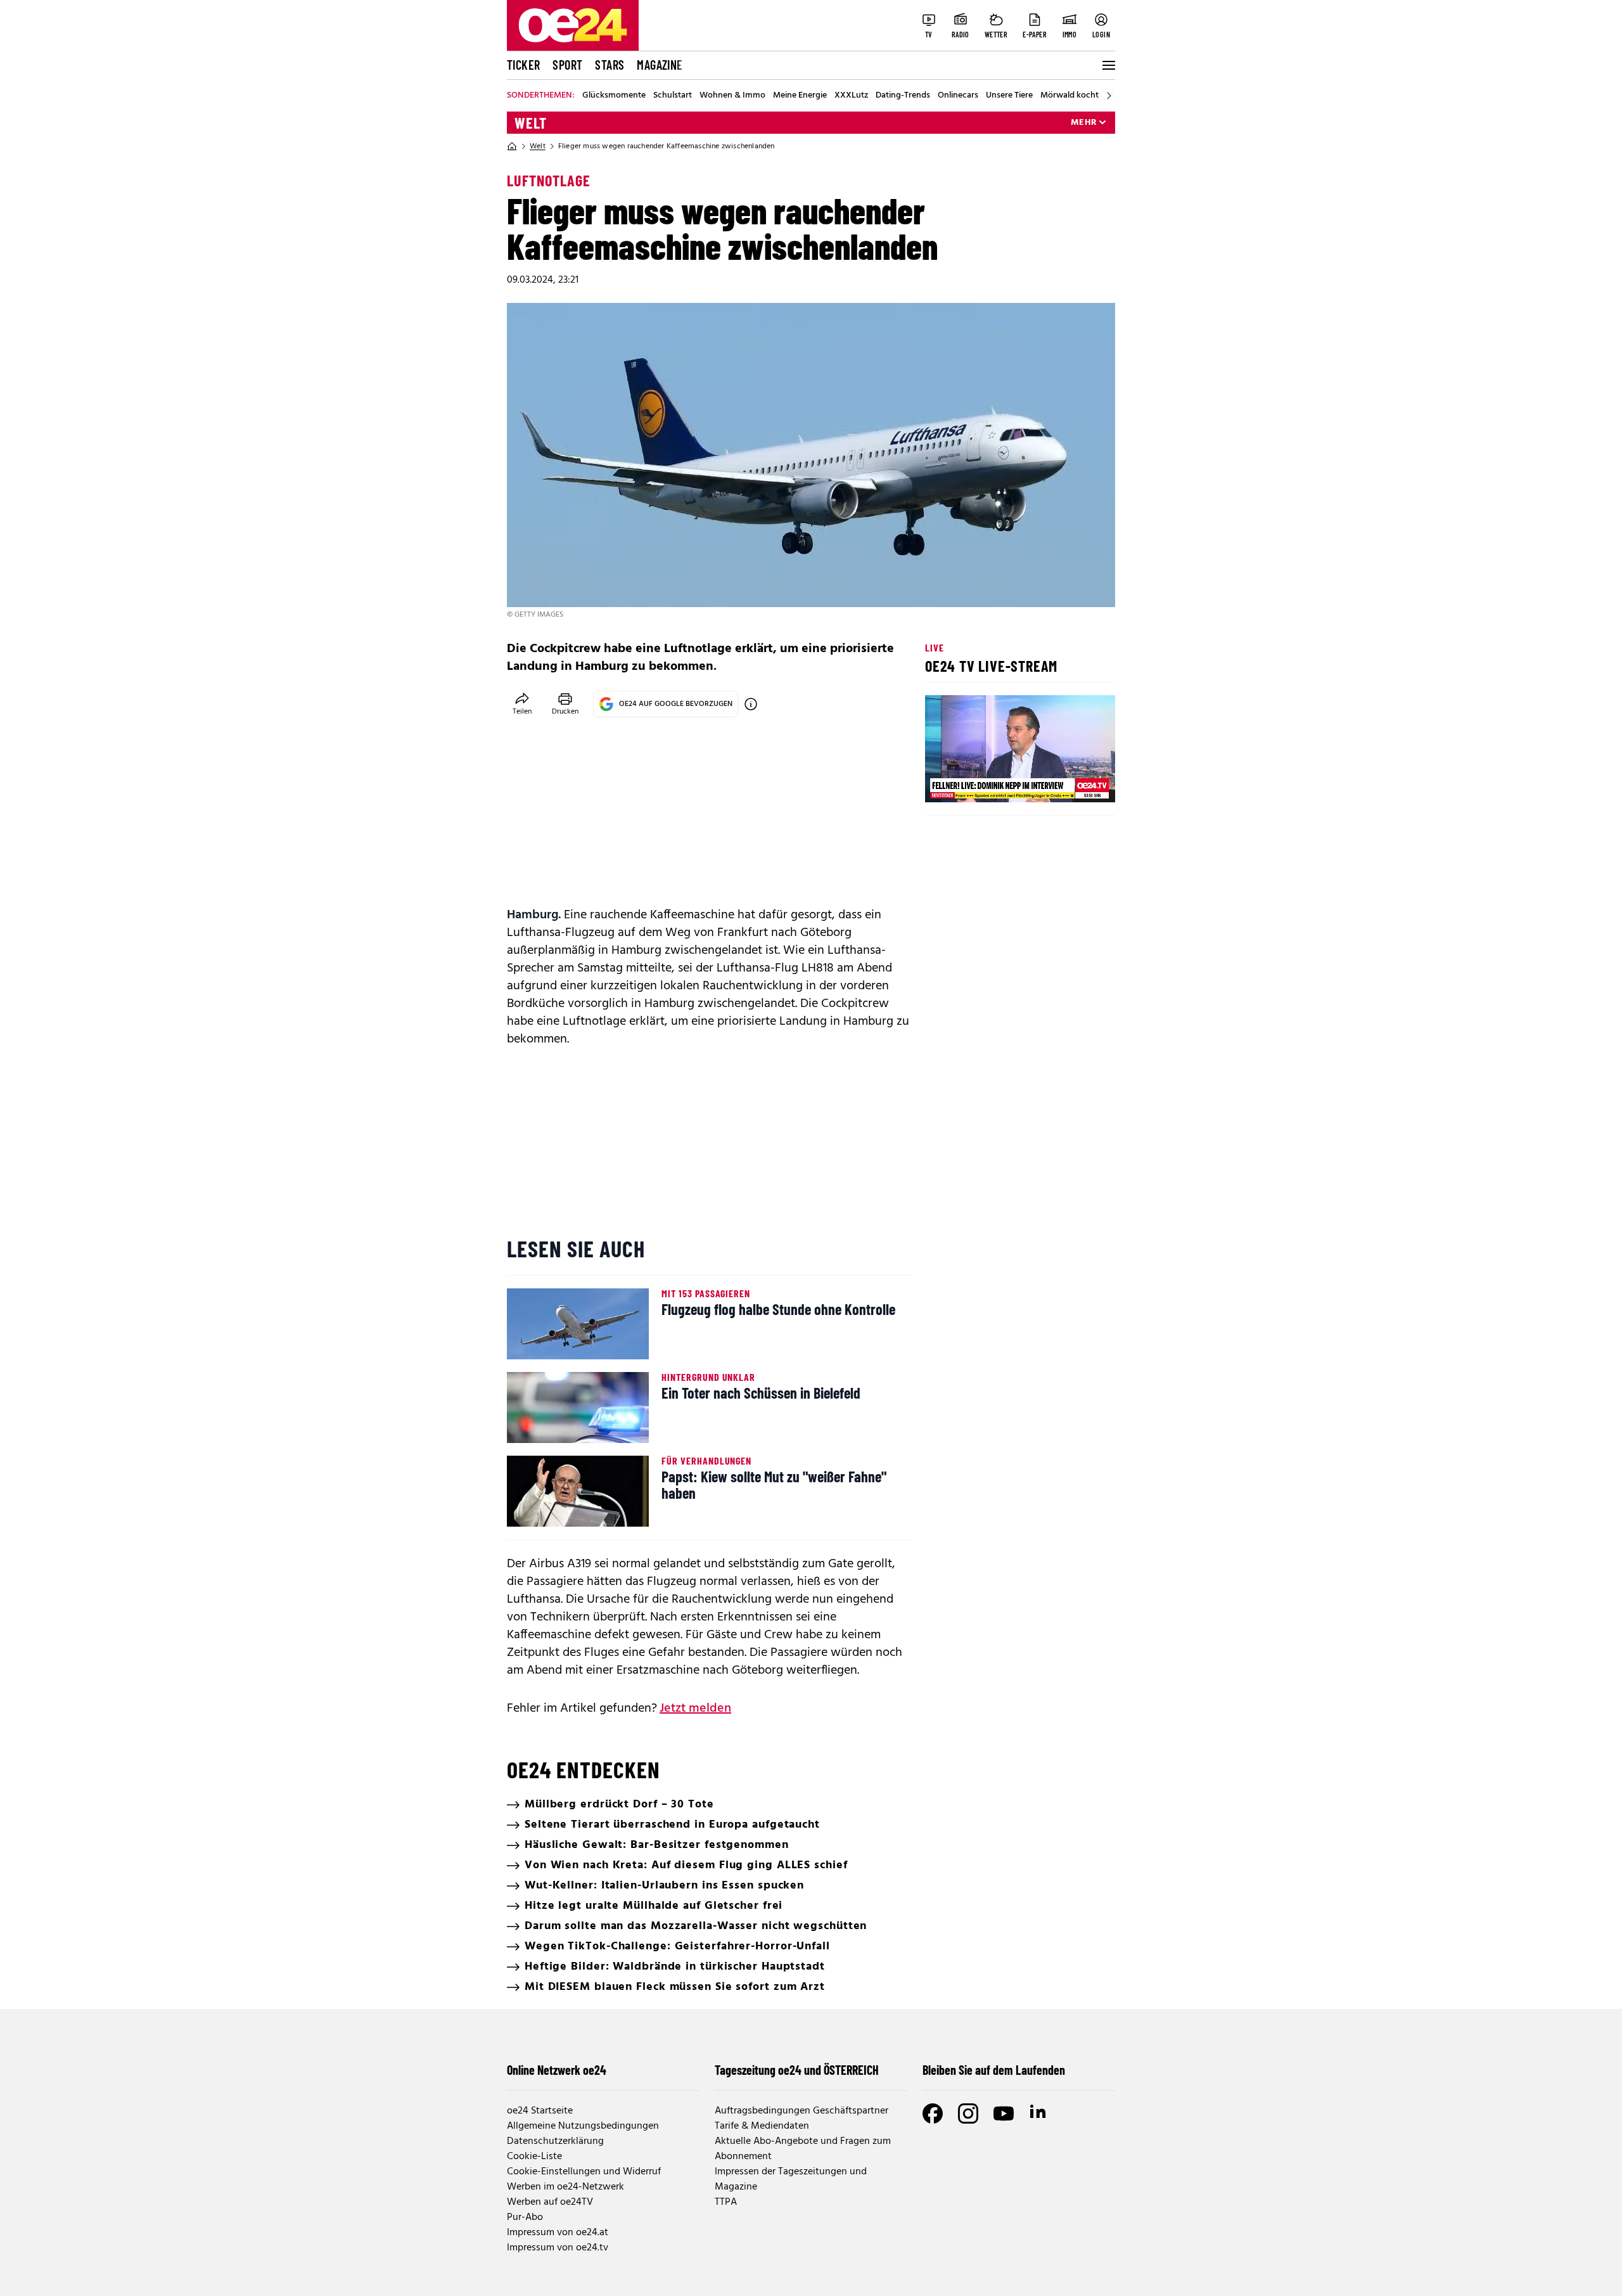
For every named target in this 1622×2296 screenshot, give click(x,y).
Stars (610, 65)
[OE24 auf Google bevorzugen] (751, 704)
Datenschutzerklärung (555, 2141)
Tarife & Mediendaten (762, 2126)
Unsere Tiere (1009, 96)
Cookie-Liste (534, 2157)
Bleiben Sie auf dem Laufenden (994, 2070)
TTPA (726, 2202)
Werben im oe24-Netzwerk (565, 2187)
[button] (945, 782)
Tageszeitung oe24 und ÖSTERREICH (797, 2070)
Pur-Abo (525, 2217)
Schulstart (673, 96)
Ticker (523, 65)
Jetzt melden (695, 1709)
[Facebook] (933, 2113)
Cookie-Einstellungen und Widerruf (584, 2172)
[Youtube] (1004, 2113)
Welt (531, 123)
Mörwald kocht (1070, 96)
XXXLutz (851, 96)
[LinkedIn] (1039, 2113)
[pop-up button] (1075, 782)
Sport (567, 65)
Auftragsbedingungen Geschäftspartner (801, 2111)
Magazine (660, 65)
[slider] (987, 782)
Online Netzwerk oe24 (557, 2070)
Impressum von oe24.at (558, 2233)
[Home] (512, 146)
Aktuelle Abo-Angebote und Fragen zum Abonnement (803, 2149)
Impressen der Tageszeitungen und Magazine (791, 2179)
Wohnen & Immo (732, 96)
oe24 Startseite (540, 2111)
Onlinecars (958, 96)
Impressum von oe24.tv (558, 2248)
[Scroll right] (1109, 96)
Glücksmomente (614, 96)
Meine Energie (800, 96)
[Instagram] (968, 2113)
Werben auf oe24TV (550, 2202)
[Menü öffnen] (1108, 65)
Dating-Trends (903, 96)
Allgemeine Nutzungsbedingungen (583, 2126)
